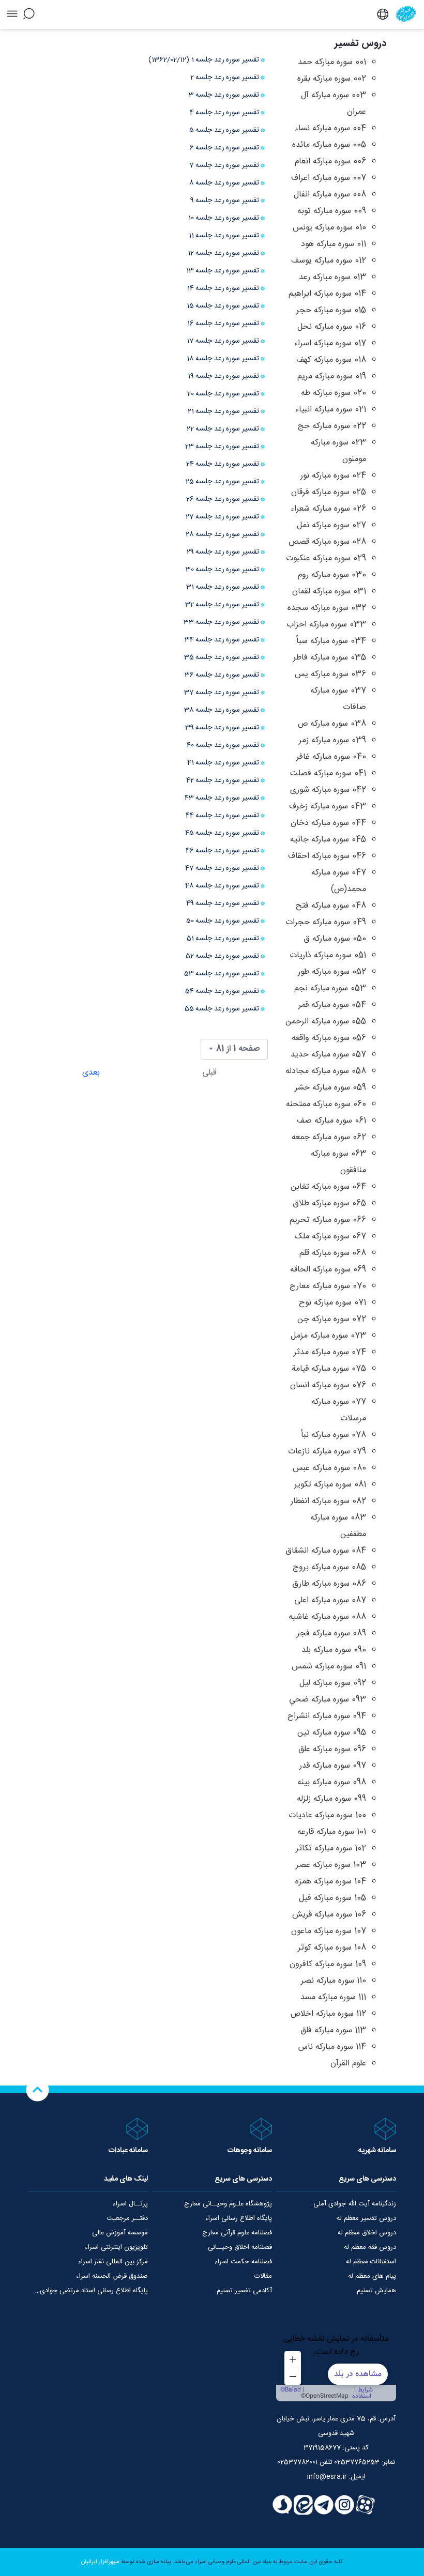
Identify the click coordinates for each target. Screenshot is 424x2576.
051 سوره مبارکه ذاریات (328, 955)
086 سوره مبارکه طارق (329, 1584)
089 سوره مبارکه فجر (331, 1634)
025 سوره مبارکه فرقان (329, 492)
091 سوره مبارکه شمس (329, 1667)
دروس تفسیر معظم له (366, 2218)
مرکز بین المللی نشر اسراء (113, 2262)
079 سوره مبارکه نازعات (327, 1452)
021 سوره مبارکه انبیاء (331, 410)
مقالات (263, 2276)
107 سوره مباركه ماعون (329, 1931)
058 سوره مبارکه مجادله (326, 1071)
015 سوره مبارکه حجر (331, 310)
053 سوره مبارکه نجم (330, 988)
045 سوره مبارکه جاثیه (328, 840)
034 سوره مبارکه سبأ (331, 641)
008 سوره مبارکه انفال (330, 195)
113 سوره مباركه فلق (333, 2030)
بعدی (91, 1073)
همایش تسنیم (376, 2291)
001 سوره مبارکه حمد (332, 62)
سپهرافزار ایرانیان (100, 2562)
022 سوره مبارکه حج (332, 426)
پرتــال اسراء (130, 2204)
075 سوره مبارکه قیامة (329, 1369)
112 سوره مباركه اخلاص (328, 2014)
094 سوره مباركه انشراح (327, 1716)
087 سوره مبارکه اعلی (330, 1600)
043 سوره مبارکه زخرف (328, 807)
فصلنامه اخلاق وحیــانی (240, 2247)
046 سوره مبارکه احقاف (327, 856)
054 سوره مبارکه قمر (332, 1005)
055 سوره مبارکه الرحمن (326, 1022)
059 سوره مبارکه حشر (330, 1088)
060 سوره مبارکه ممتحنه (326, 1104)
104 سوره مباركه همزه (331, 1882)
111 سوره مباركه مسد (333, 1997)
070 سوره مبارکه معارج (328, 1286)
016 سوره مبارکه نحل (332, 327)
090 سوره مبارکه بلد (334, 1650)
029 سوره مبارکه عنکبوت (326, 558)
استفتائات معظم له (371, 2262)
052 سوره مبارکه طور (332, 972)
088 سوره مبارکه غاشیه (327, 1617)
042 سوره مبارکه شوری (328, 790)
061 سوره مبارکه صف (331, 1121)
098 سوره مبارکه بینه (332, 1782)
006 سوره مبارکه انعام (330, 162)
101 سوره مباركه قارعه (332, 1832)
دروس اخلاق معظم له (367, 2233)
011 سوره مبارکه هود (334, 244)
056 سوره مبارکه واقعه (329, 1038)
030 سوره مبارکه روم (332, 575)
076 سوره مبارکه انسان (328, 1385)
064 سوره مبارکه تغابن (328, 1187)
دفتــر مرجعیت (127, 2218)
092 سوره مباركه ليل (333, 1683)
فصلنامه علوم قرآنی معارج (237, 2233)
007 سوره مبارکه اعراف (329, 178)
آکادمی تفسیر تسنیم (244, 2291)
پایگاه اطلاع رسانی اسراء (239, 2218)
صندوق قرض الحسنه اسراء (112, 2276)
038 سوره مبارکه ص (332, 724)
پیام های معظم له (372, 2276)
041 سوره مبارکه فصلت (328, 773)
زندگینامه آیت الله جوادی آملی (355, 2204)
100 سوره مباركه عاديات (327, 1815)
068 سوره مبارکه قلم (333, 1253)
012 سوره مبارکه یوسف (329, 261)
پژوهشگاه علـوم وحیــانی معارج (228, 2204)
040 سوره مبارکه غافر (331, 757)
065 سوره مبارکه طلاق (329, 1203)
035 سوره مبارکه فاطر (330, 658)
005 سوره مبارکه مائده (329, 145)
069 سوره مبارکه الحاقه (328, 1270)
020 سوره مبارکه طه (334, 393)
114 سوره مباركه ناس (332, 2047)
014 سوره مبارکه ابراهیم (327, 294)
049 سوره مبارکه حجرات (326, 922)
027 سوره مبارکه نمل (331, 525)
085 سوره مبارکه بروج (329, 1567)
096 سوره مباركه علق (332, 1749)
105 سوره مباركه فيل (332, 1898)
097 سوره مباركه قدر (333, 1766)
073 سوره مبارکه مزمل (328, 1336)
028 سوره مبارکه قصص (327, 542)
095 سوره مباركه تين (332, 1733)
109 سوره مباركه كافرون (328, 1964)
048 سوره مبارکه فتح (331, 906)
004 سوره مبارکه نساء (330, 128)
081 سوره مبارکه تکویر (330, 1485)
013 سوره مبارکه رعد (332, 277)
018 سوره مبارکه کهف (331, 360)
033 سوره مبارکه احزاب (326, 625)
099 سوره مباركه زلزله (331, 1799)
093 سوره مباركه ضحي (328, 1700)
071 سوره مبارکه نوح (332, 1303)
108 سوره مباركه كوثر (332, 1948)
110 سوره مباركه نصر (334, 1981)
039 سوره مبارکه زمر (332, 740)
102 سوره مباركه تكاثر (331, 1849)
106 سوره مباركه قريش (329, 1915)
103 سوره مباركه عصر (331, 1865)
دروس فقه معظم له (370, 2247)
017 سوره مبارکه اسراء (330, 343)
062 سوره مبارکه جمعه (329, 1137)
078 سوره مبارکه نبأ (334, 1435)
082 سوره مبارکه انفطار (328, 1501)
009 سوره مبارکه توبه (332, 211)
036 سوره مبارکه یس (330, 674)
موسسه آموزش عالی (120, 2233)
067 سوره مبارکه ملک (330, 1237)
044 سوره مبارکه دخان (328, 823)
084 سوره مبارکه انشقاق (326, 1551)
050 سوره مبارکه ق (335, 939)
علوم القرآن (348, 2064)
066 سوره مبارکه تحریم (328, 1220)
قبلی (209, 1073)
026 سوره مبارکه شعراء (328, 509)
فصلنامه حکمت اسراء (243, 2262)
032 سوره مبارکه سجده (327, 608)
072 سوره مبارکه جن (332, 1319)
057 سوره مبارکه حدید (328, 1055)
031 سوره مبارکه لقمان (329, 592)
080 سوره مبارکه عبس (329, 1468)
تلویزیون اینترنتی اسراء (116, 2247)
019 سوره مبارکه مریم (332, 377)
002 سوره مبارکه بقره (332, 79)
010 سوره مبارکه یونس (329, 228)
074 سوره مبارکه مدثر (330, 1352)
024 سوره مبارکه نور (333, 476)
